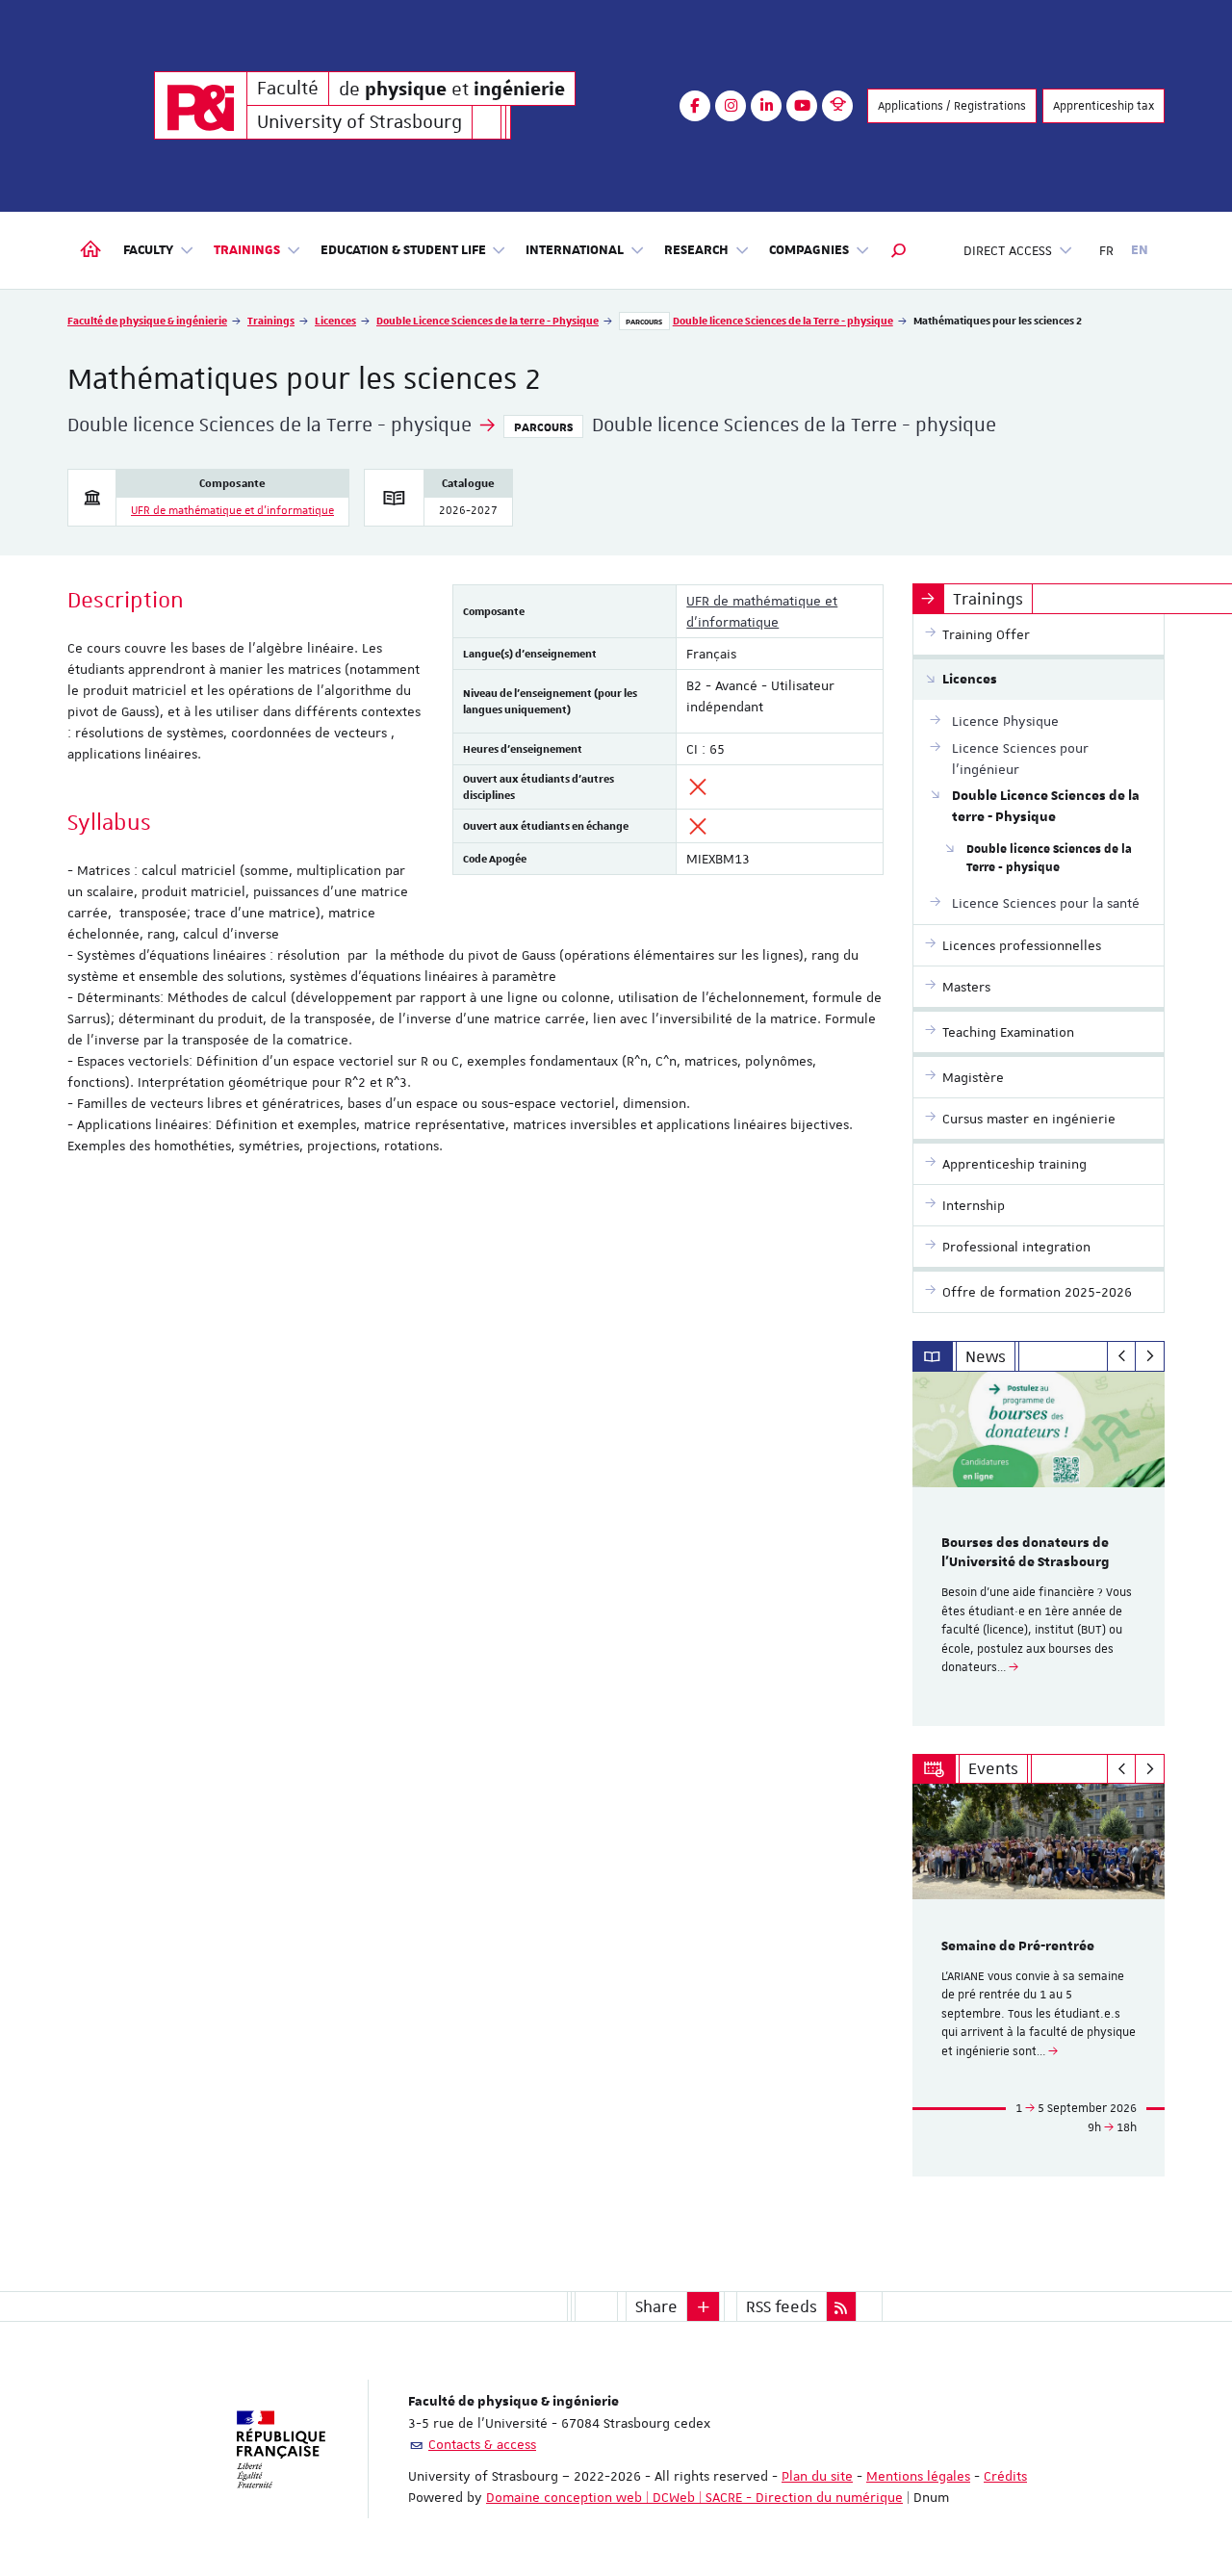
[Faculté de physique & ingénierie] (201, 105)
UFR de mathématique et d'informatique (232, 511)
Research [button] (696, 250)
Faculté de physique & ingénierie (147, 320)
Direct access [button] (1008, 250)
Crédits (1005, 2476)
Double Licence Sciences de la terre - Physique (488, 320)
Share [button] (656, 2306)
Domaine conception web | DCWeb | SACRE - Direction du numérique (694, 2497)
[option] (1039, 1549)
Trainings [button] (247, 250)
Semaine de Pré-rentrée (1018, 1946)
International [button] (575, 250)
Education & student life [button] (403, 250)
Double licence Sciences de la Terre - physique (783, 320)
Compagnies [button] (809, 250)
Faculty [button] (148, 250)
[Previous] (1122, 1356)
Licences (335, 320)
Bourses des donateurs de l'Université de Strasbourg (1026, 1553)
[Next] (1150, 1356)
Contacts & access (482, 2444)
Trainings (271, 320)
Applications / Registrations (952, 106)
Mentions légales (918, 2476)
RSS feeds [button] (782, 2306)
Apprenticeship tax (1104, 106)
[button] (899, 250)
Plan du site (817, 2476)
